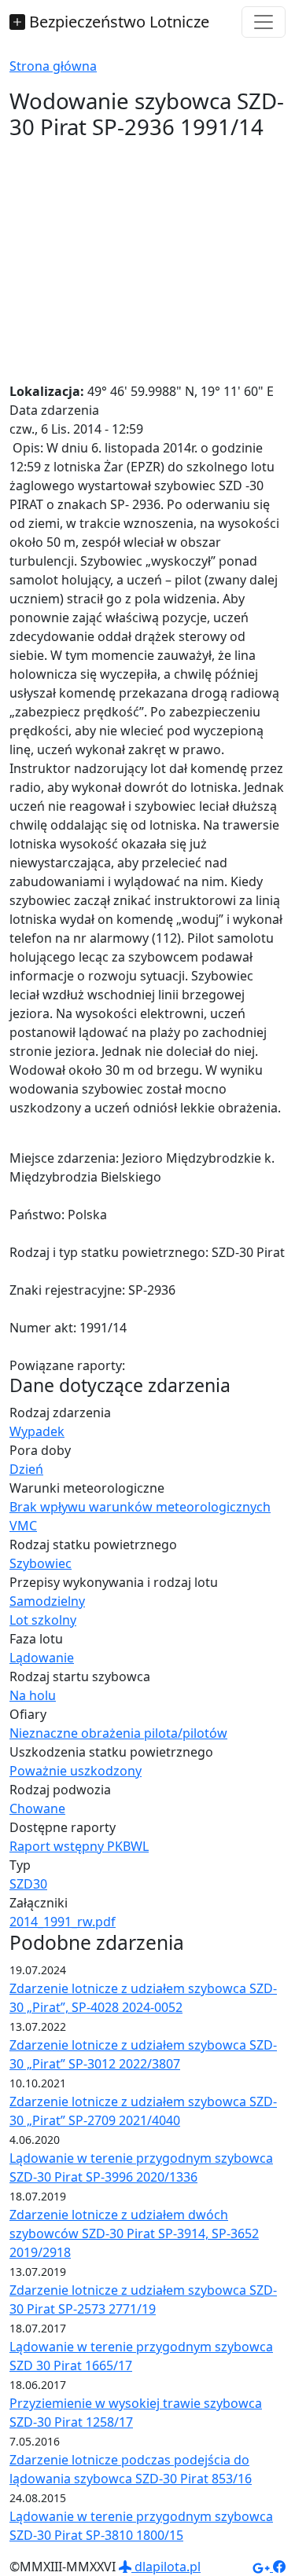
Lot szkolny (43, 1620)
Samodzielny (47, 1601)
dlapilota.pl (166, 2567)
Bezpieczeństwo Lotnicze (117, 22)
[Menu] (264, 22)
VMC (23, 1526)
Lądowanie (42, 1658)
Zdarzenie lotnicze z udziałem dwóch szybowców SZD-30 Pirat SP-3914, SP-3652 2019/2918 (134, 2233)
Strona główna (53, 66)
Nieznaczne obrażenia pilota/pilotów (118, 1733)
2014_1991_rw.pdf (63, 1922)
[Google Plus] (263, 2567)
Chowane (37, 1808)
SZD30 (28, 1884)
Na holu (33, 1695)
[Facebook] (279, 2567)
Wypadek (37, 1431)
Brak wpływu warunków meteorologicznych (140, 1507)
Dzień (26, 1469)
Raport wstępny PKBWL (79, 1846)
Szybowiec (41, 1563)
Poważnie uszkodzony (76, 1771)
